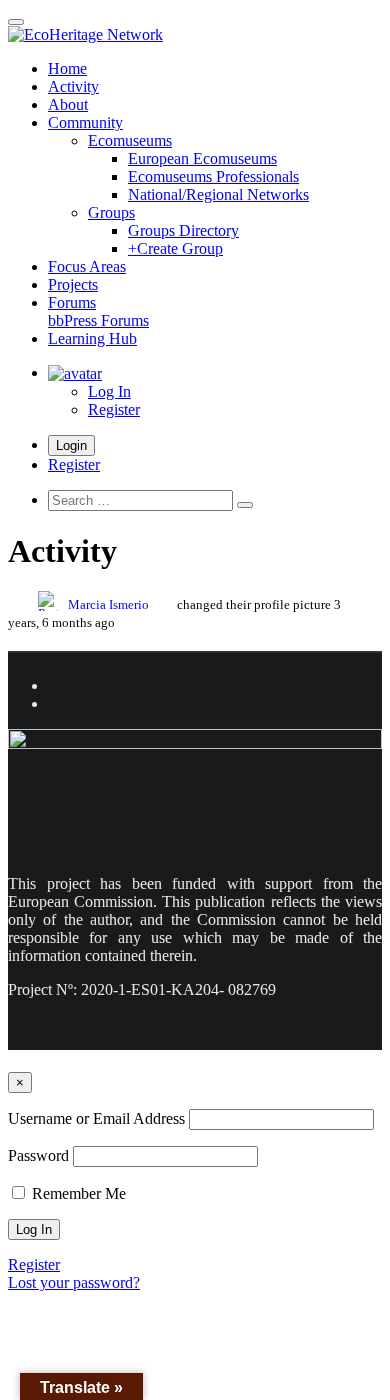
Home (67, 68)
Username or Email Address (96, 1118)
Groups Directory (183, 230)
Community (85, 122)
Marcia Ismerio (108, 605)
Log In (109, 391)
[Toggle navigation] (16, 22)
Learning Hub (92, 338)
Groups (111, 212)
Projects (73, 284)
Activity (73, 86)
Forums (98, 311)
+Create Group (175, 248)
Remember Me (77, 1193)
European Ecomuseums (202, 158)
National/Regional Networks (218, 194)
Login (71, 445)
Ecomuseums (130, 140)
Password (38, 1155)
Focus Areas (87, 266)
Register (114, 409)
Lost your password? (74, 1282)
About (68, 104)
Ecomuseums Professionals (213, 176)
